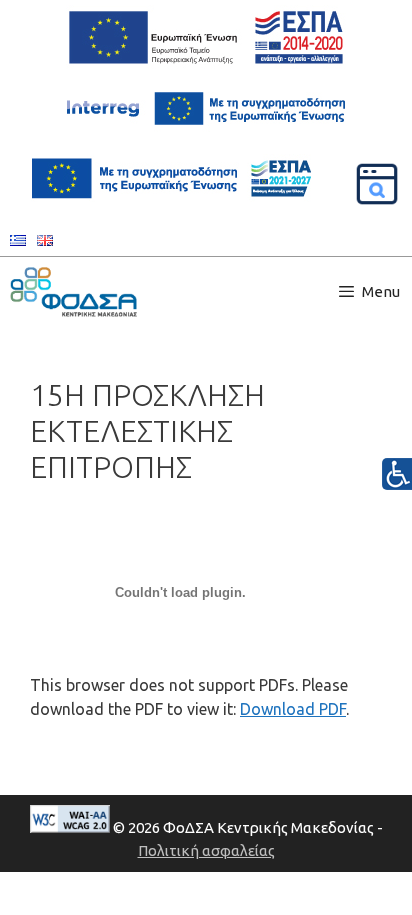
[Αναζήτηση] (377, 184)
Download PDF (293, 709)
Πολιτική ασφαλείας (206, 850)
